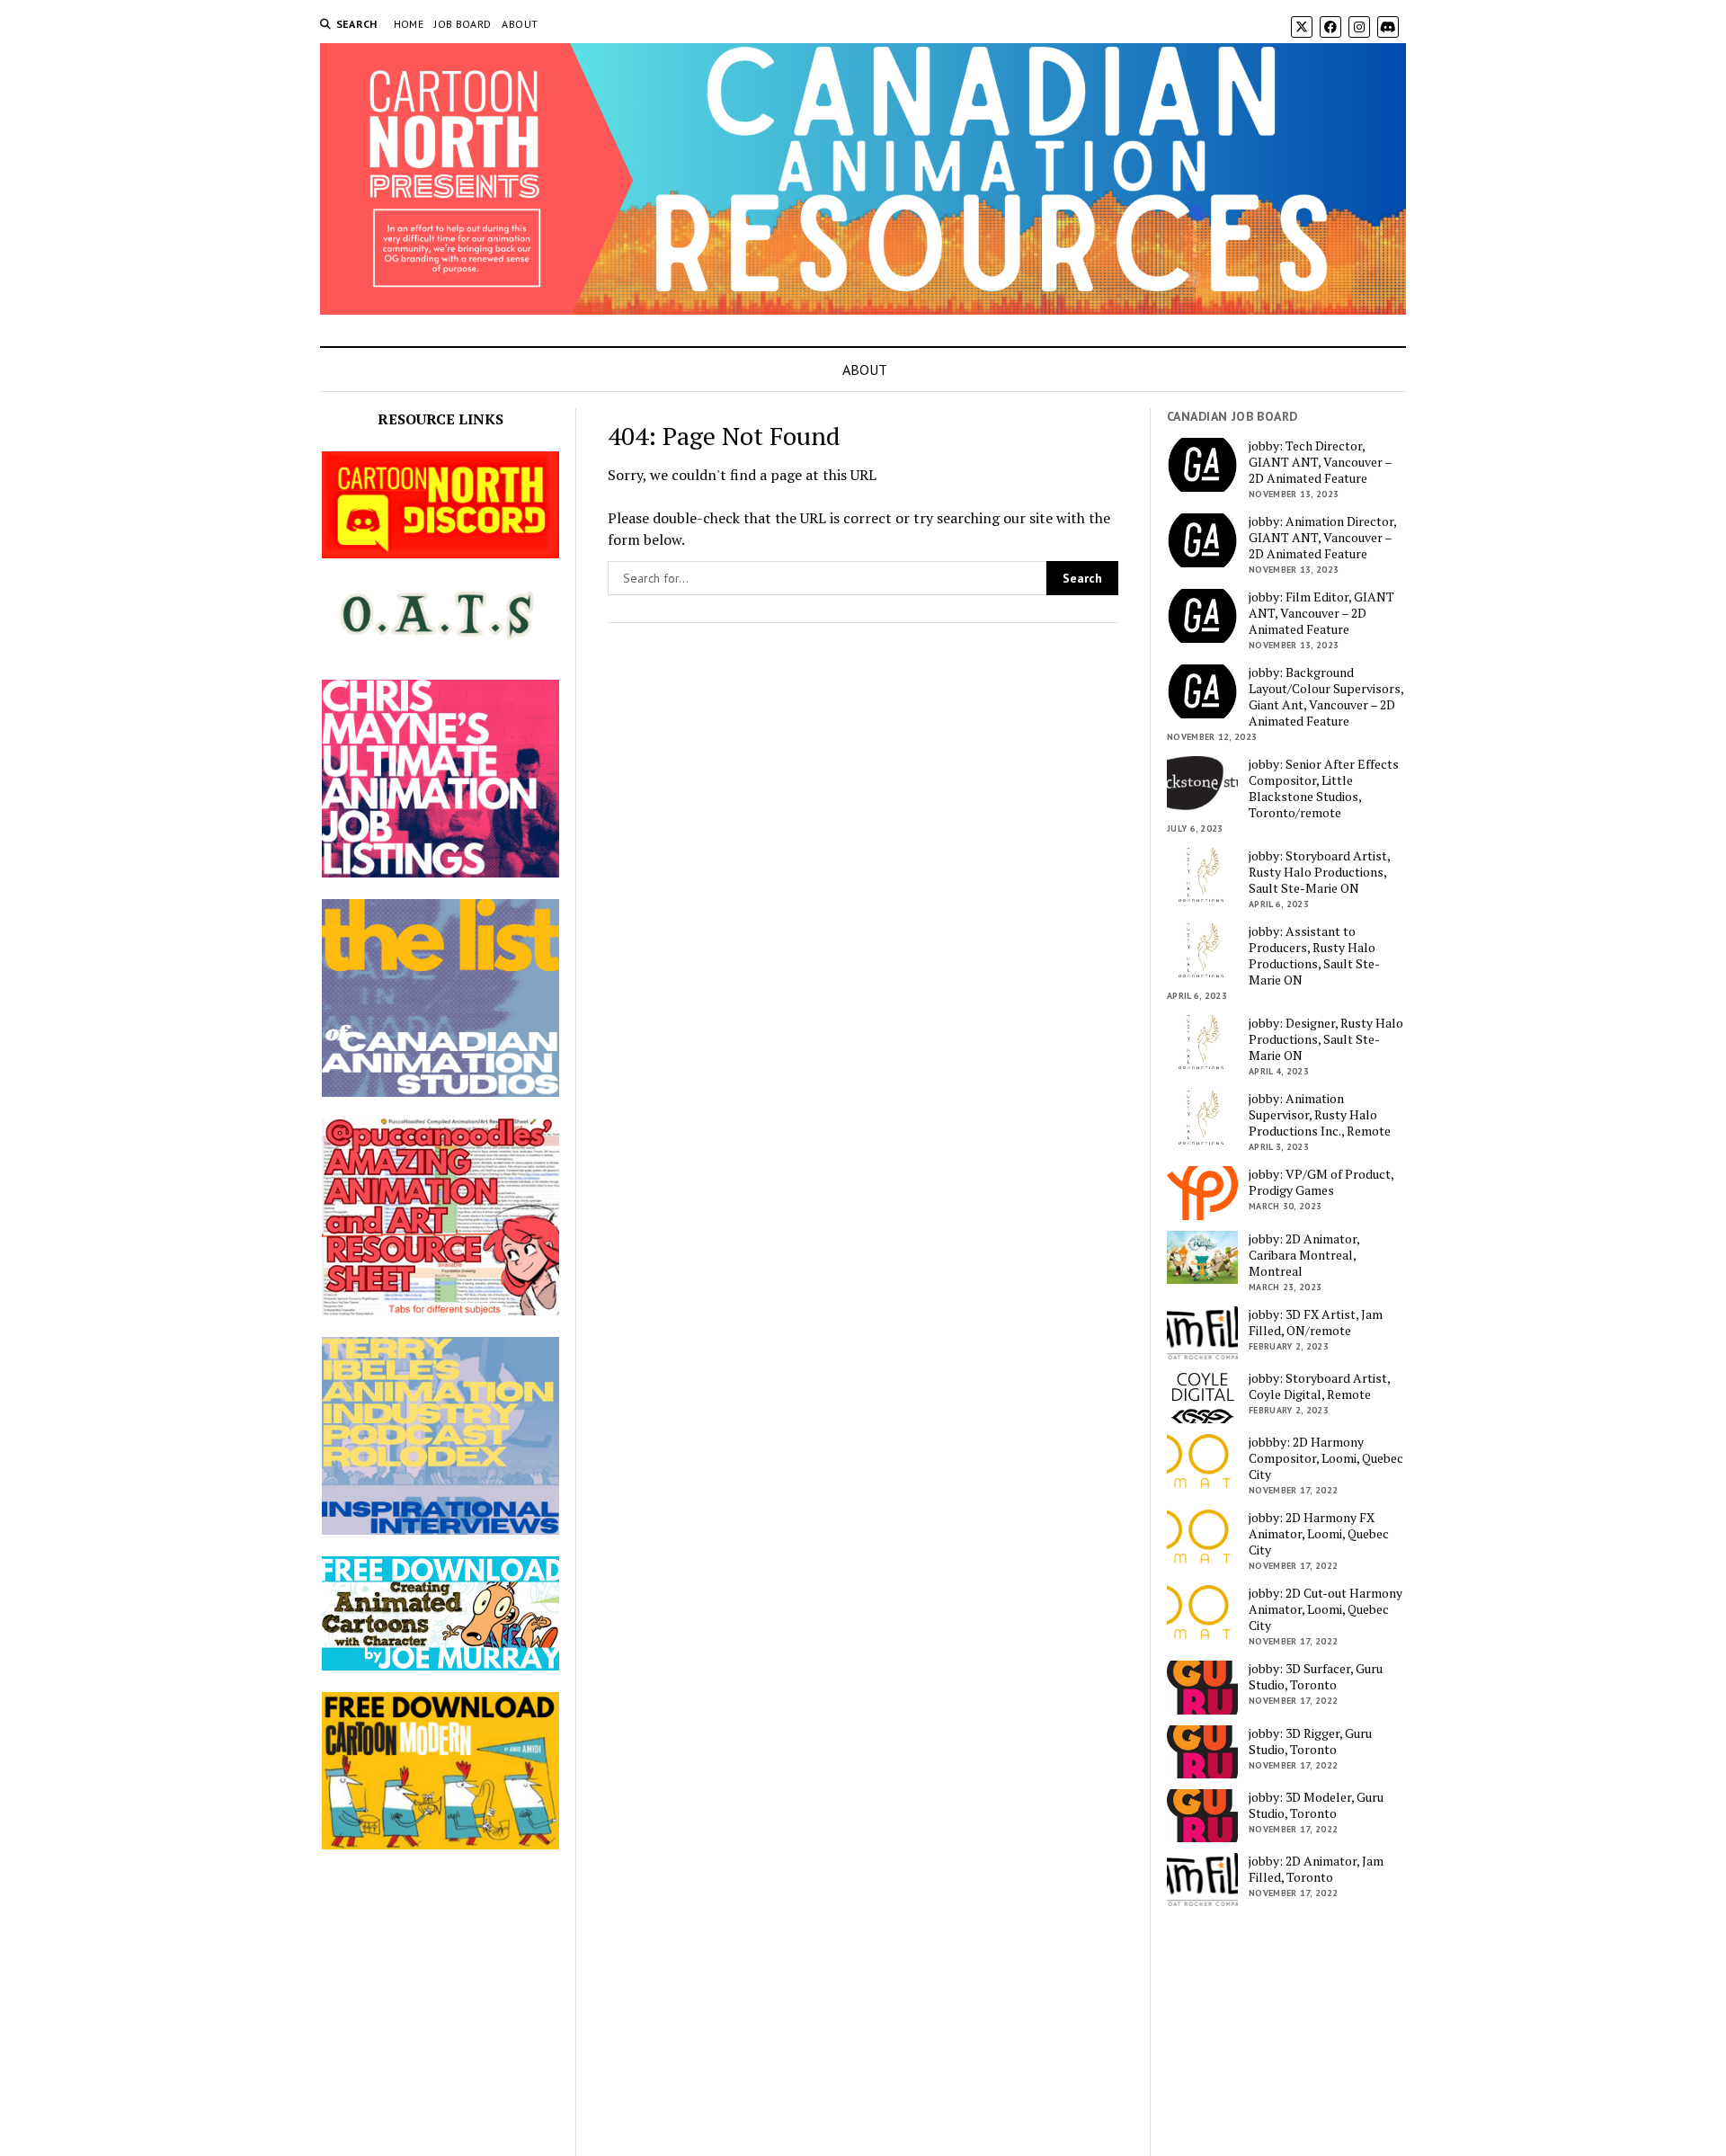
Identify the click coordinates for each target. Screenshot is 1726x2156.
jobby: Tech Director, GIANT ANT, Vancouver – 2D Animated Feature (1320, 462)
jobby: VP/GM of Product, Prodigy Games (1321, 1182)
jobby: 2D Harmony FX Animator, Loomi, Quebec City (1319, 1534)
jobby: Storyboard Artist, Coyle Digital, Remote (1319, 1386)
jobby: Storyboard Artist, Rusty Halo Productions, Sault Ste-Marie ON (1319, 872)
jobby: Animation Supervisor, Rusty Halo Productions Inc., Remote (1320, 1115)
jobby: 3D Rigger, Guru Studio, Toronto (1310, 1742)
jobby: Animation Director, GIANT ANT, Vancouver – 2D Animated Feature (1322, 538)
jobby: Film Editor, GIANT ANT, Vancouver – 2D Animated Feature (1321, 613)
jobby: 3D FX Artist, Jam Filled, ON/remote (1316, 1323)
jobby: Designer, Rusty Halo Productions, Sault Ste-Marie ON (1326, 1039)
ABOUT (520, 24)
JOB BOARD (463, 24)
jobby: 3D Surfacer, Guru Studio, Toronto (1316, 1677)
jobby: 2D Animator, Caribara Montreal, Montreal (1304, 1255)
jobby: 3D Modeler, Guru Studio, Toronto (1316, 1805)
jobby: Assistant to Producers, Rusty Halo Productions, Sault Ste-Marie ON (1314, 956)
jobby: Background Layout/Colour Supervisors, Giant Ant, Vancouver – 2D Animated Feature (1326, 697)
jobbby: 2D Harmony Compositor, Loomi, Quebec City (1326, 1458)
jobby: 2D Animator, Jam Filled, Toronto (1316, 1869)
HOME (409, 24)
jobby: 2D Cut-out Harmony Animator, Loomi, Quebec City (1326, 1609)
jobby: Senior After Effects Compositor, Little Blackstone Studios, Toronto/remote (1324, 788)
